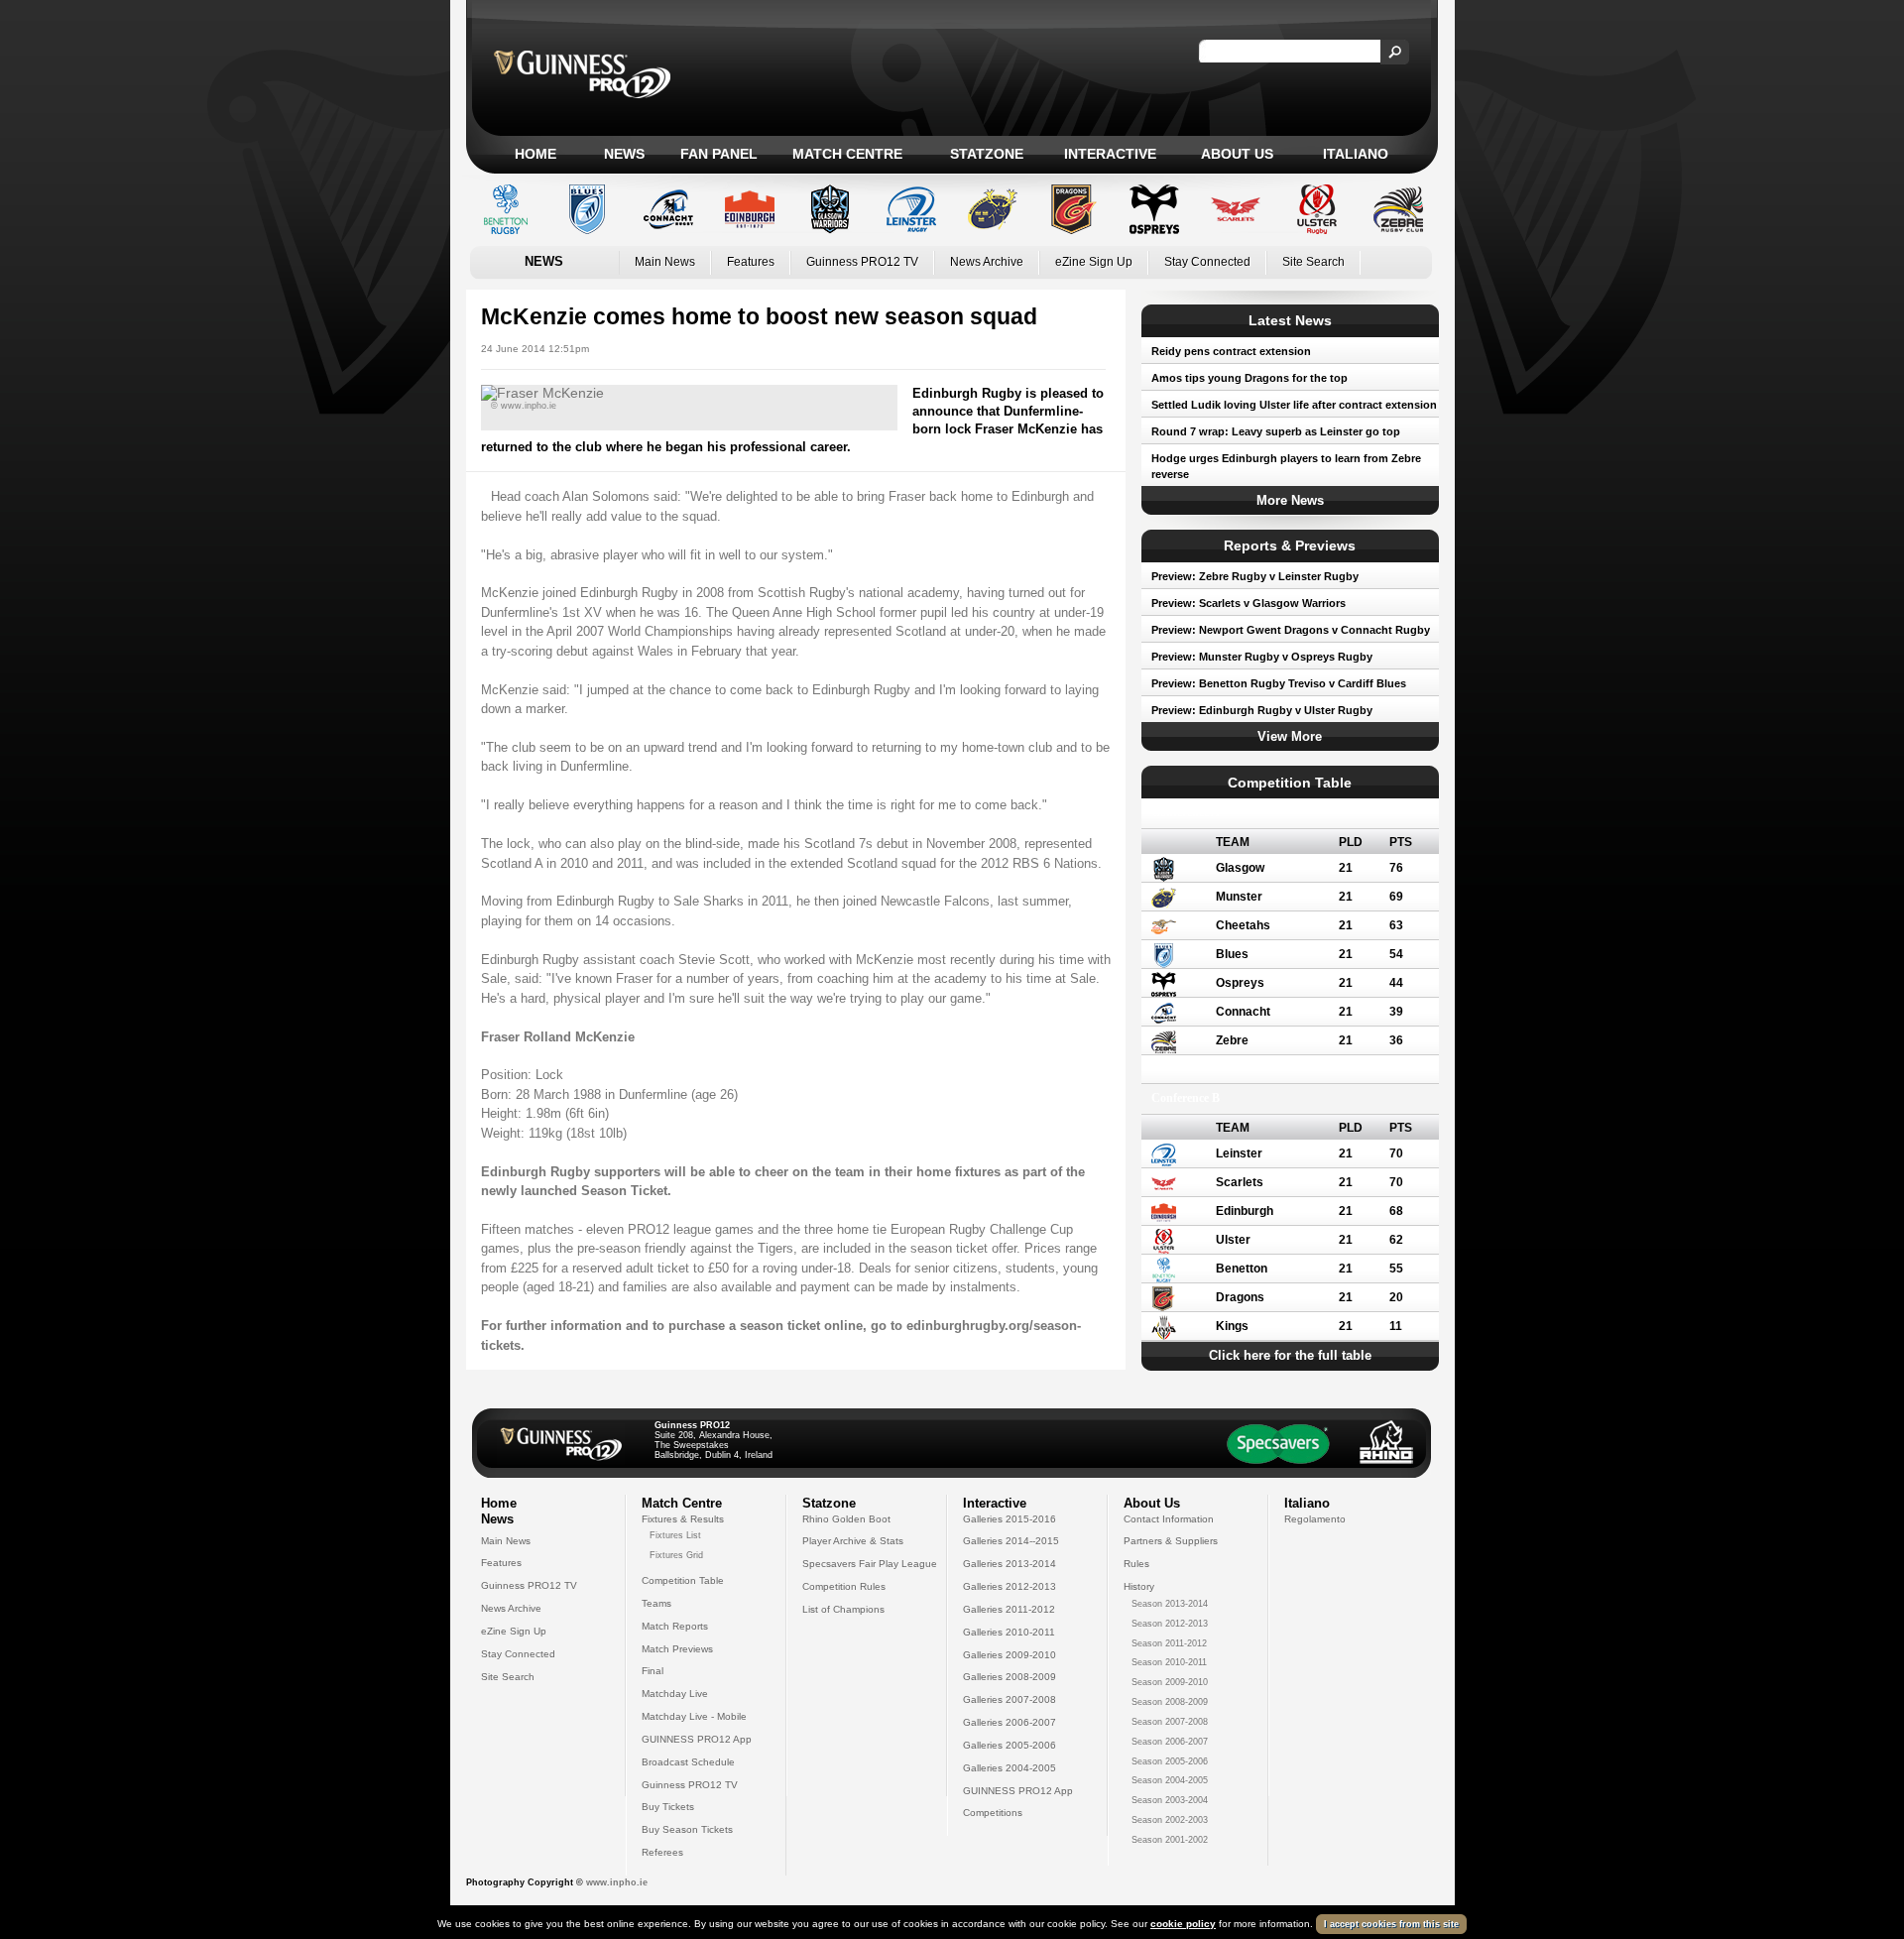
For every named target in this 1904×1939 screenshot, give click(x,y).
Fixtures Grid (676, 1555)
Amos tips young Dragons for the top (1249, 378)
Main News (665, 262)
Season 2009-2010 (1170, 1682)
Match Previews (677, 1649)
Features (751, 262)
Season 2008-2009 (1170, 1702)
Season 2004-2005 (1170, 1780)
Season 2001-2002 (1170, 1840)
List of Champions (843, 1609)
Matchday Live (675, 1694)
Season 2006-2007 (1170, 1742)
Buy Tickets (668, 1807)
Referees (662, 1852)
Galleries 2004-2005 (1010, 1768)
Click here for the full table (1290, 1355)
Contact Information (1169, 1519)
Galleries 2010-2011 (1009, 1632)
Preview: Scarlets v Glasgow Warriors (1249, 603)
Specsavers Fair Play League (870, 1564)
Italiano (1356, 154)
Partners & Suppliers (1171, 1541)
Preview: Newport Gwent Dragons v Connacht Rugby (1291, 630)
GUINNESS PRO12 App (697, 1739)
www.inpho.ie (617, 1882)
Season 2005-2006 (1170, 1761)
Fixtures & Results (683, 1519)
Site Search (1313, 262)
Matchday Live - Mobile (694, 1716)
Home (535, 154)
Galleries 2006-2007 (1010, 1722)
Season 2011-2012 (1169, 1643)
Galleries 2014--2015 (1011, 1541)
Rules (1136, 1564)
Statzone (987, 154)
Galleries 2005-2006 (1010, 1745)
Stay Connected (1207, 262)
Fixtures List (675, 1535)
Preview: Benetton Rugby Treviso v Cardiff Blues (1279, 683)
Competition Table (683, 1580)
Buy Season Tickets (687, 1829)
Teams (656, 1603)
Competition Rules (844, 1586)
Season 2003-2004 (1170, 1800)
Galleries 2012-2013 (1010, 1586)
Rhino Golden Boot (846, 1519)
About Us (1237, 154)
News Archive (987, 262)
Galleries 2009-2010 (1010, 1655)
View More (1290, 736)
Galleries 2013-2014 (1010, 1564)
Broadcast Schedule (688, 1762)
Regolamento (1315, 1519)
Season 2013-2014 (1170, 1604)
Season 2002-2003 (1170, 1820)
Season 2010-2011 (1169, 1662)
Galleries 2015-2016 (1010, 1519)
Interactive (1110, 154)
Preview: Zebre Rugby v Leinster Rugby (1255, 576)
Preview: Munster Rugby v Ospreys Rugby (1262, 657)
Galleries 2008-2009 (1010, 1677)
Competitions (993, 1813)
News (624, 154)
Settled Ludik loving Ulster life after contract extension (1294, 405)
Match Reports (675, 1626)
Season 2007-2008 (1170, 1722)
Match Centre (847, 154)
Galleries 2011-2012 (1009, 1609)
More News (1290, 500)
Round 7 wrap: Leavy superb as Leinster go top (1276, 431)
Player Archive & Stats (853, 1541)
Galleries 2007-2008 (1010, 1699)
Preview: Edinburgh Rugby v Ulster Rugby (1262, 710)
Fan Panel (719, 154)
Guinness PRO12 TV (862, 262)
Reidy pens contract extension (1231, 351)
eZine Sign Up (1094, 262)
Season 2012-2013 (1170, 1624)
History (1139, 1586)
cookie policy (1183, 1924)
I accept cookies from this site (1391, 1924)
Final (653, 1671)
